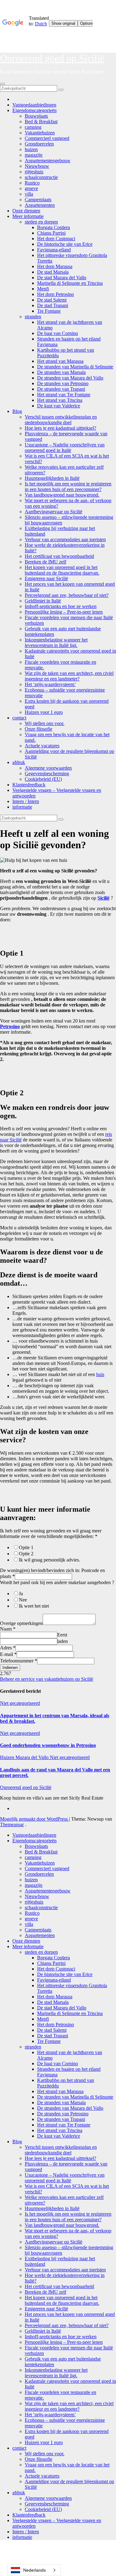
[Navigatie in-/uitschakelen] (2, 84)
